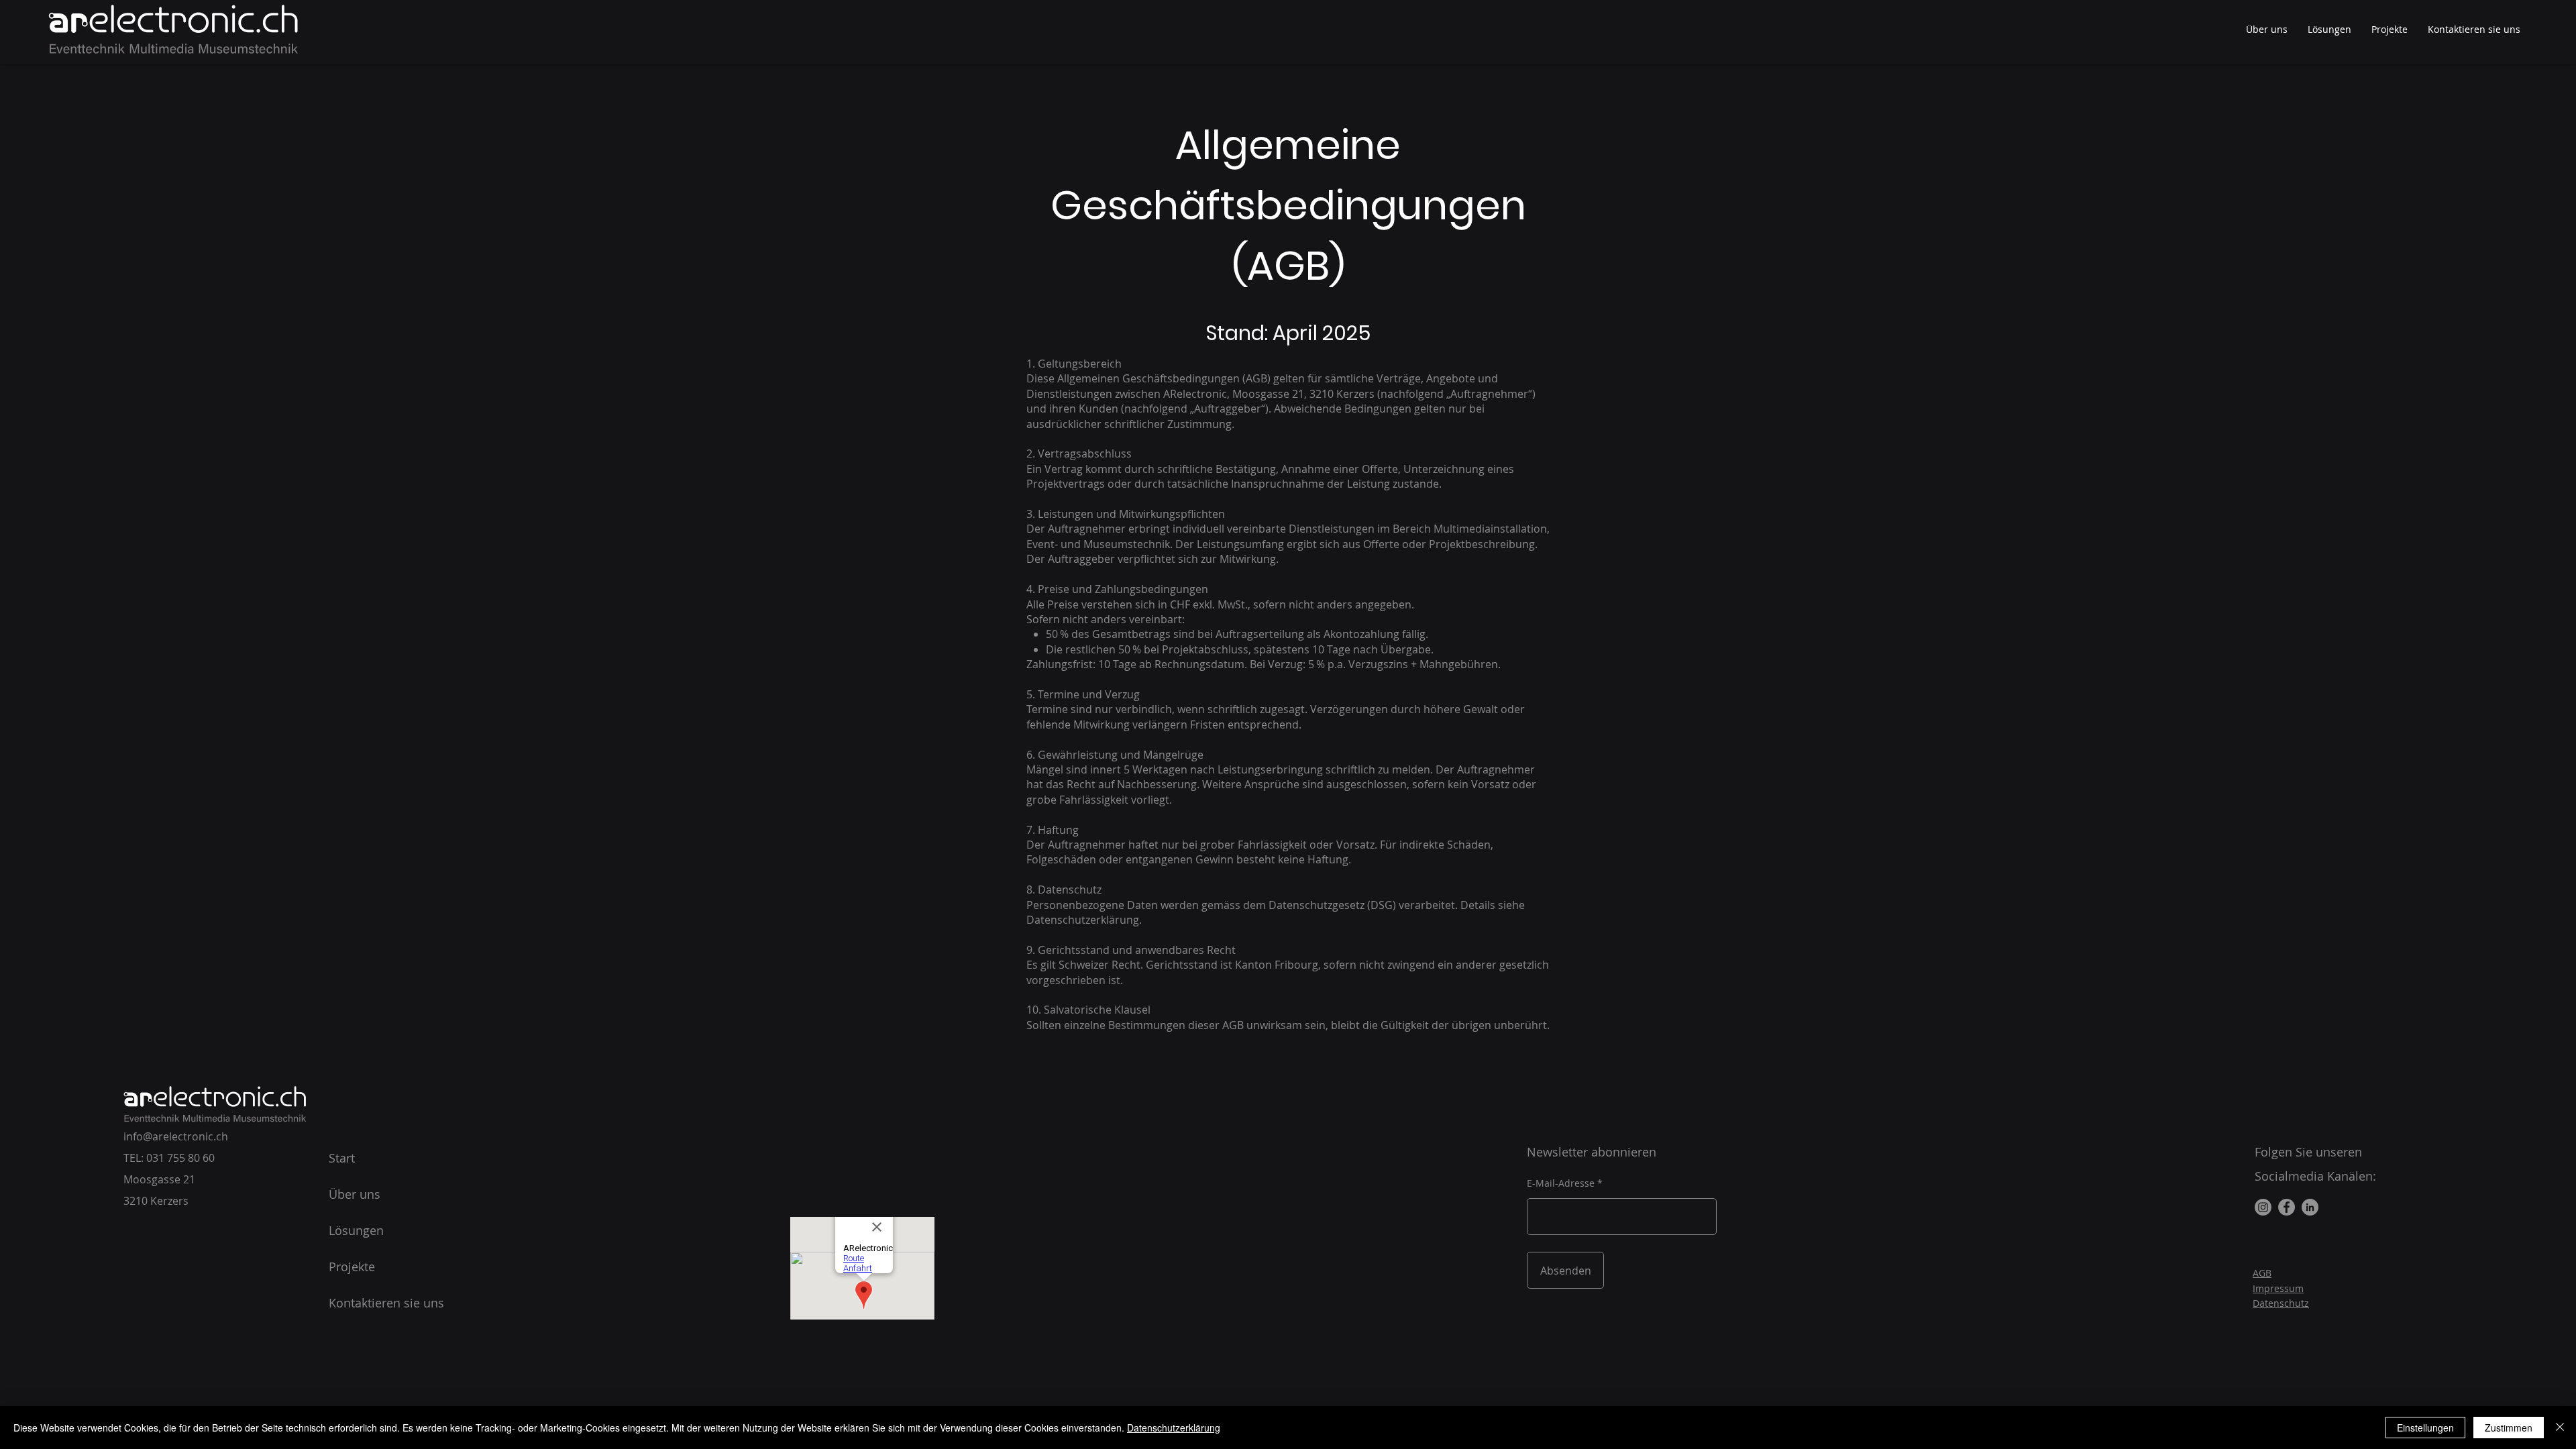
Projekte (352, 1267)
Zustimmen (2509, 1428)
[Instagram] (2263, 1207)
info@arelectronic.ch (176, 1136)
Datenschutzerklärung (1174, 1428)
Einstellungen (2425, 1428)
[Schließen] (2560, 1428)
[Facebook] (2287, 1207)
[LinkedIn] (2310, 1207)
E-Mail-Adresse (1561, 1183)
